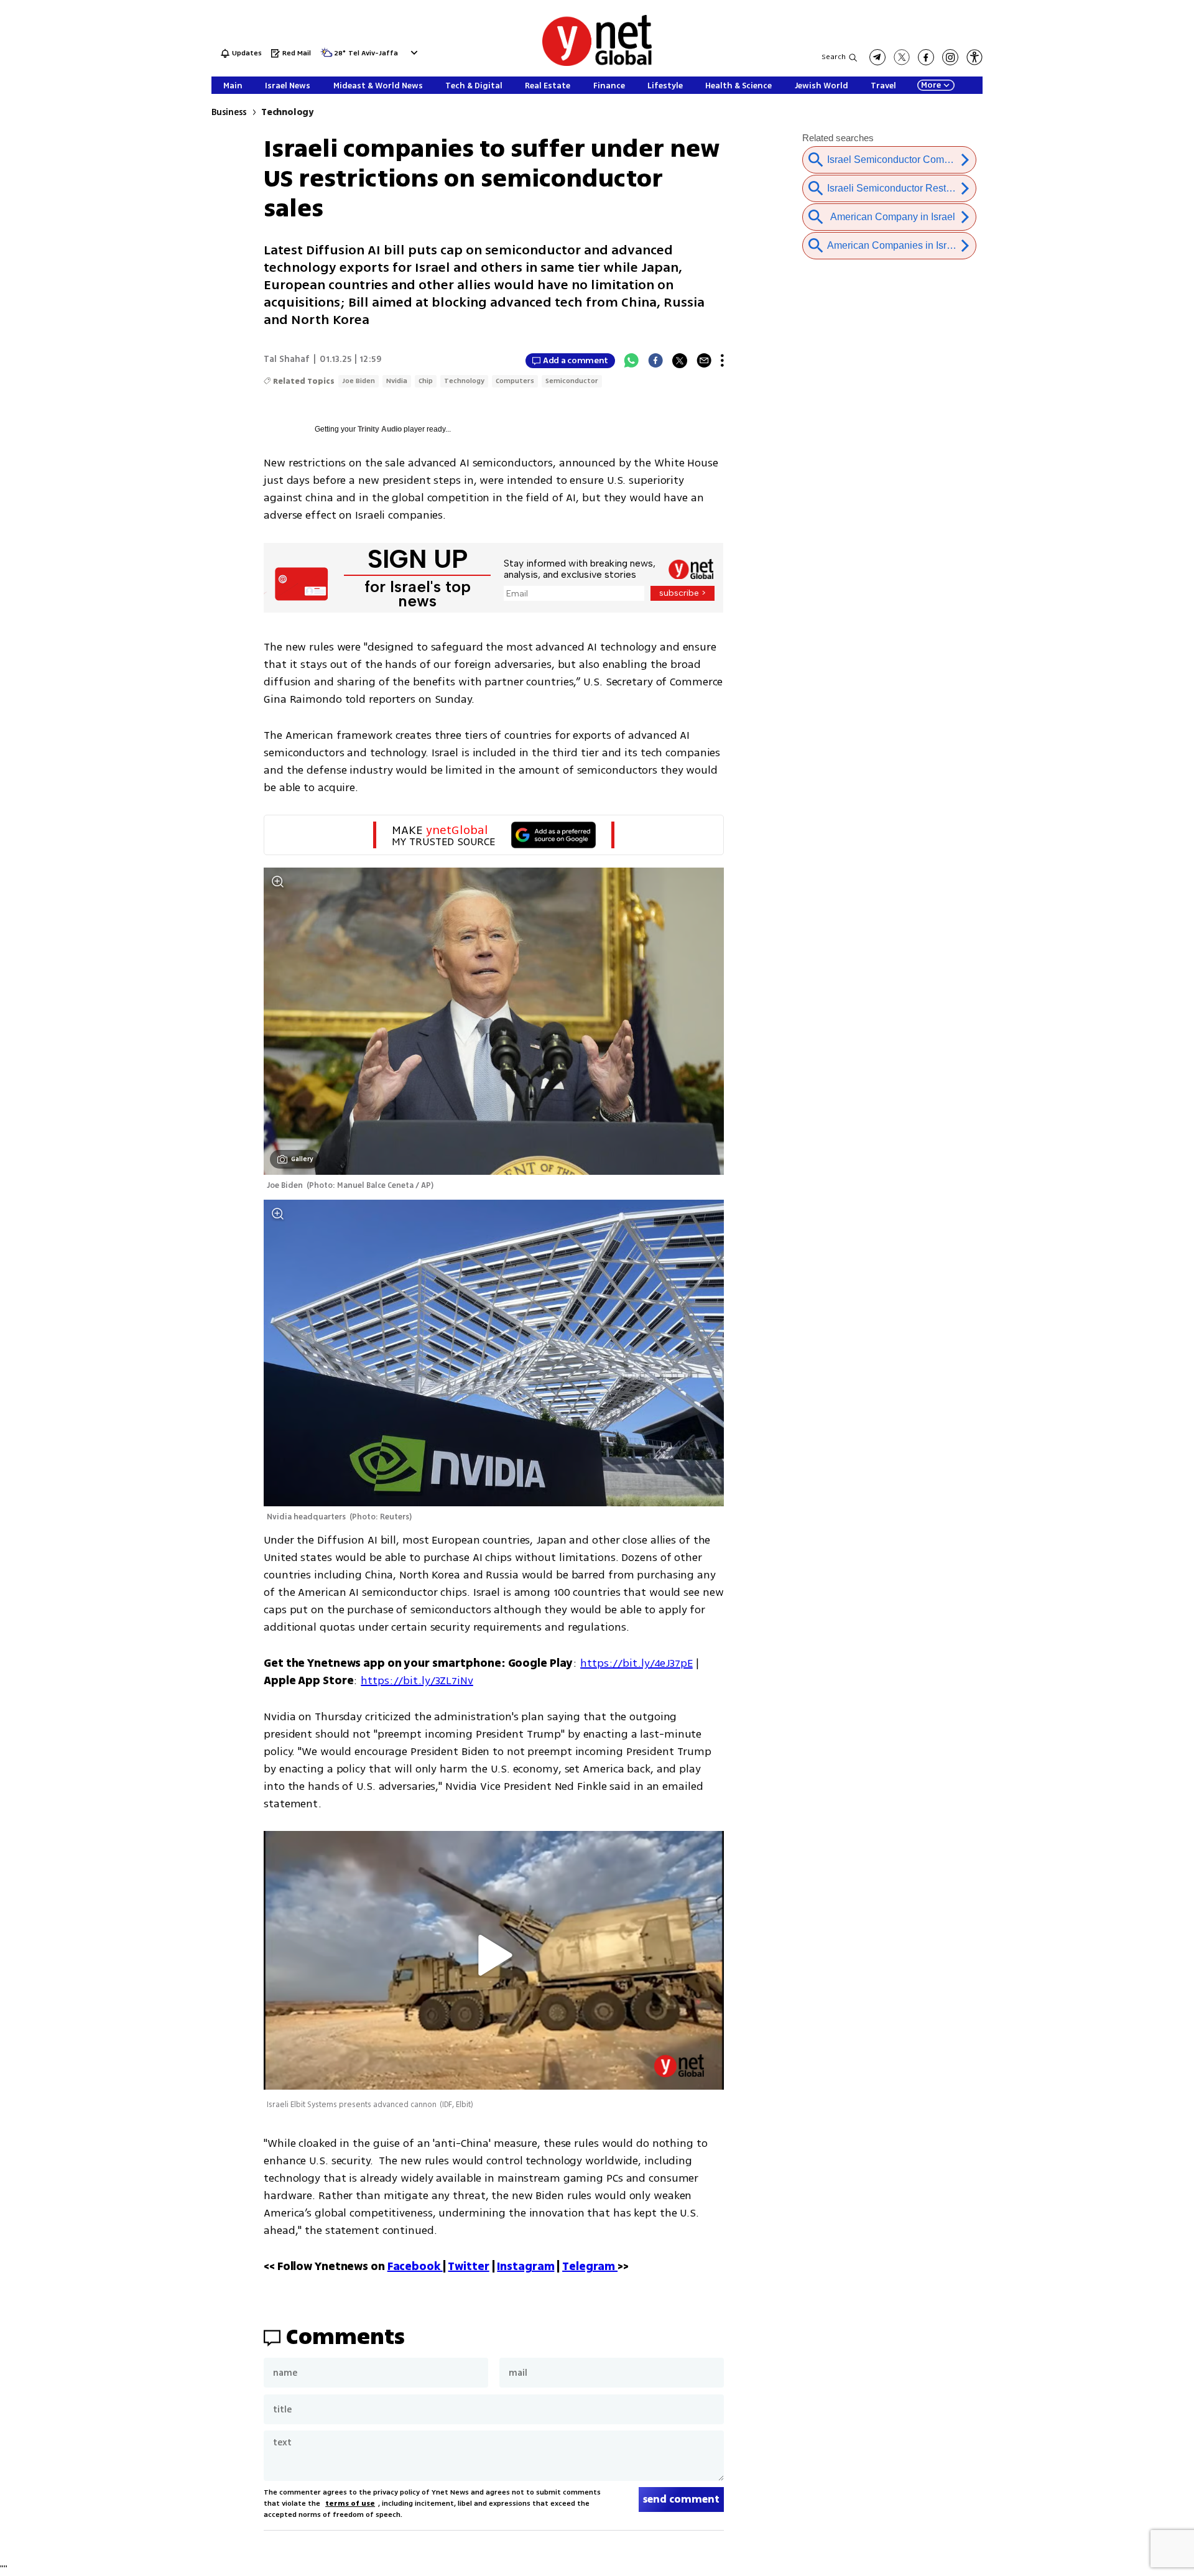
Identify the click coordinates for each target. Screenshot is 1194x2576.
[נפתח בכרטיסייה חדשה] (877, 57)
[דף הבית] (597, 64)
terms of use (350, 2504)
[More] (722, 361)
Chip (426, 381)
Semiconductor (572, 381)
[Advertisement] (1101, 187)
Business (229, 112)
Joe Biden (359, 381)
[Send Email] (704, 361)
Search (834, 57)
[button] (413, 53)
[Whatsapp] (631, 361)
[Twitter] (680, 361)
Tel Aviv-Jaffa (373, 54)
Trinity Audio (380, 429)
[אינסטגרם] (950, 57)
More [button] (931, 85)
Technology (287, 112)
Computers (515, 381)
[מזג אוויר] (326, 56)
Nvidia (397, 381)
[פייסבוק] (926, 57)
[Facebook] (655, 361)
